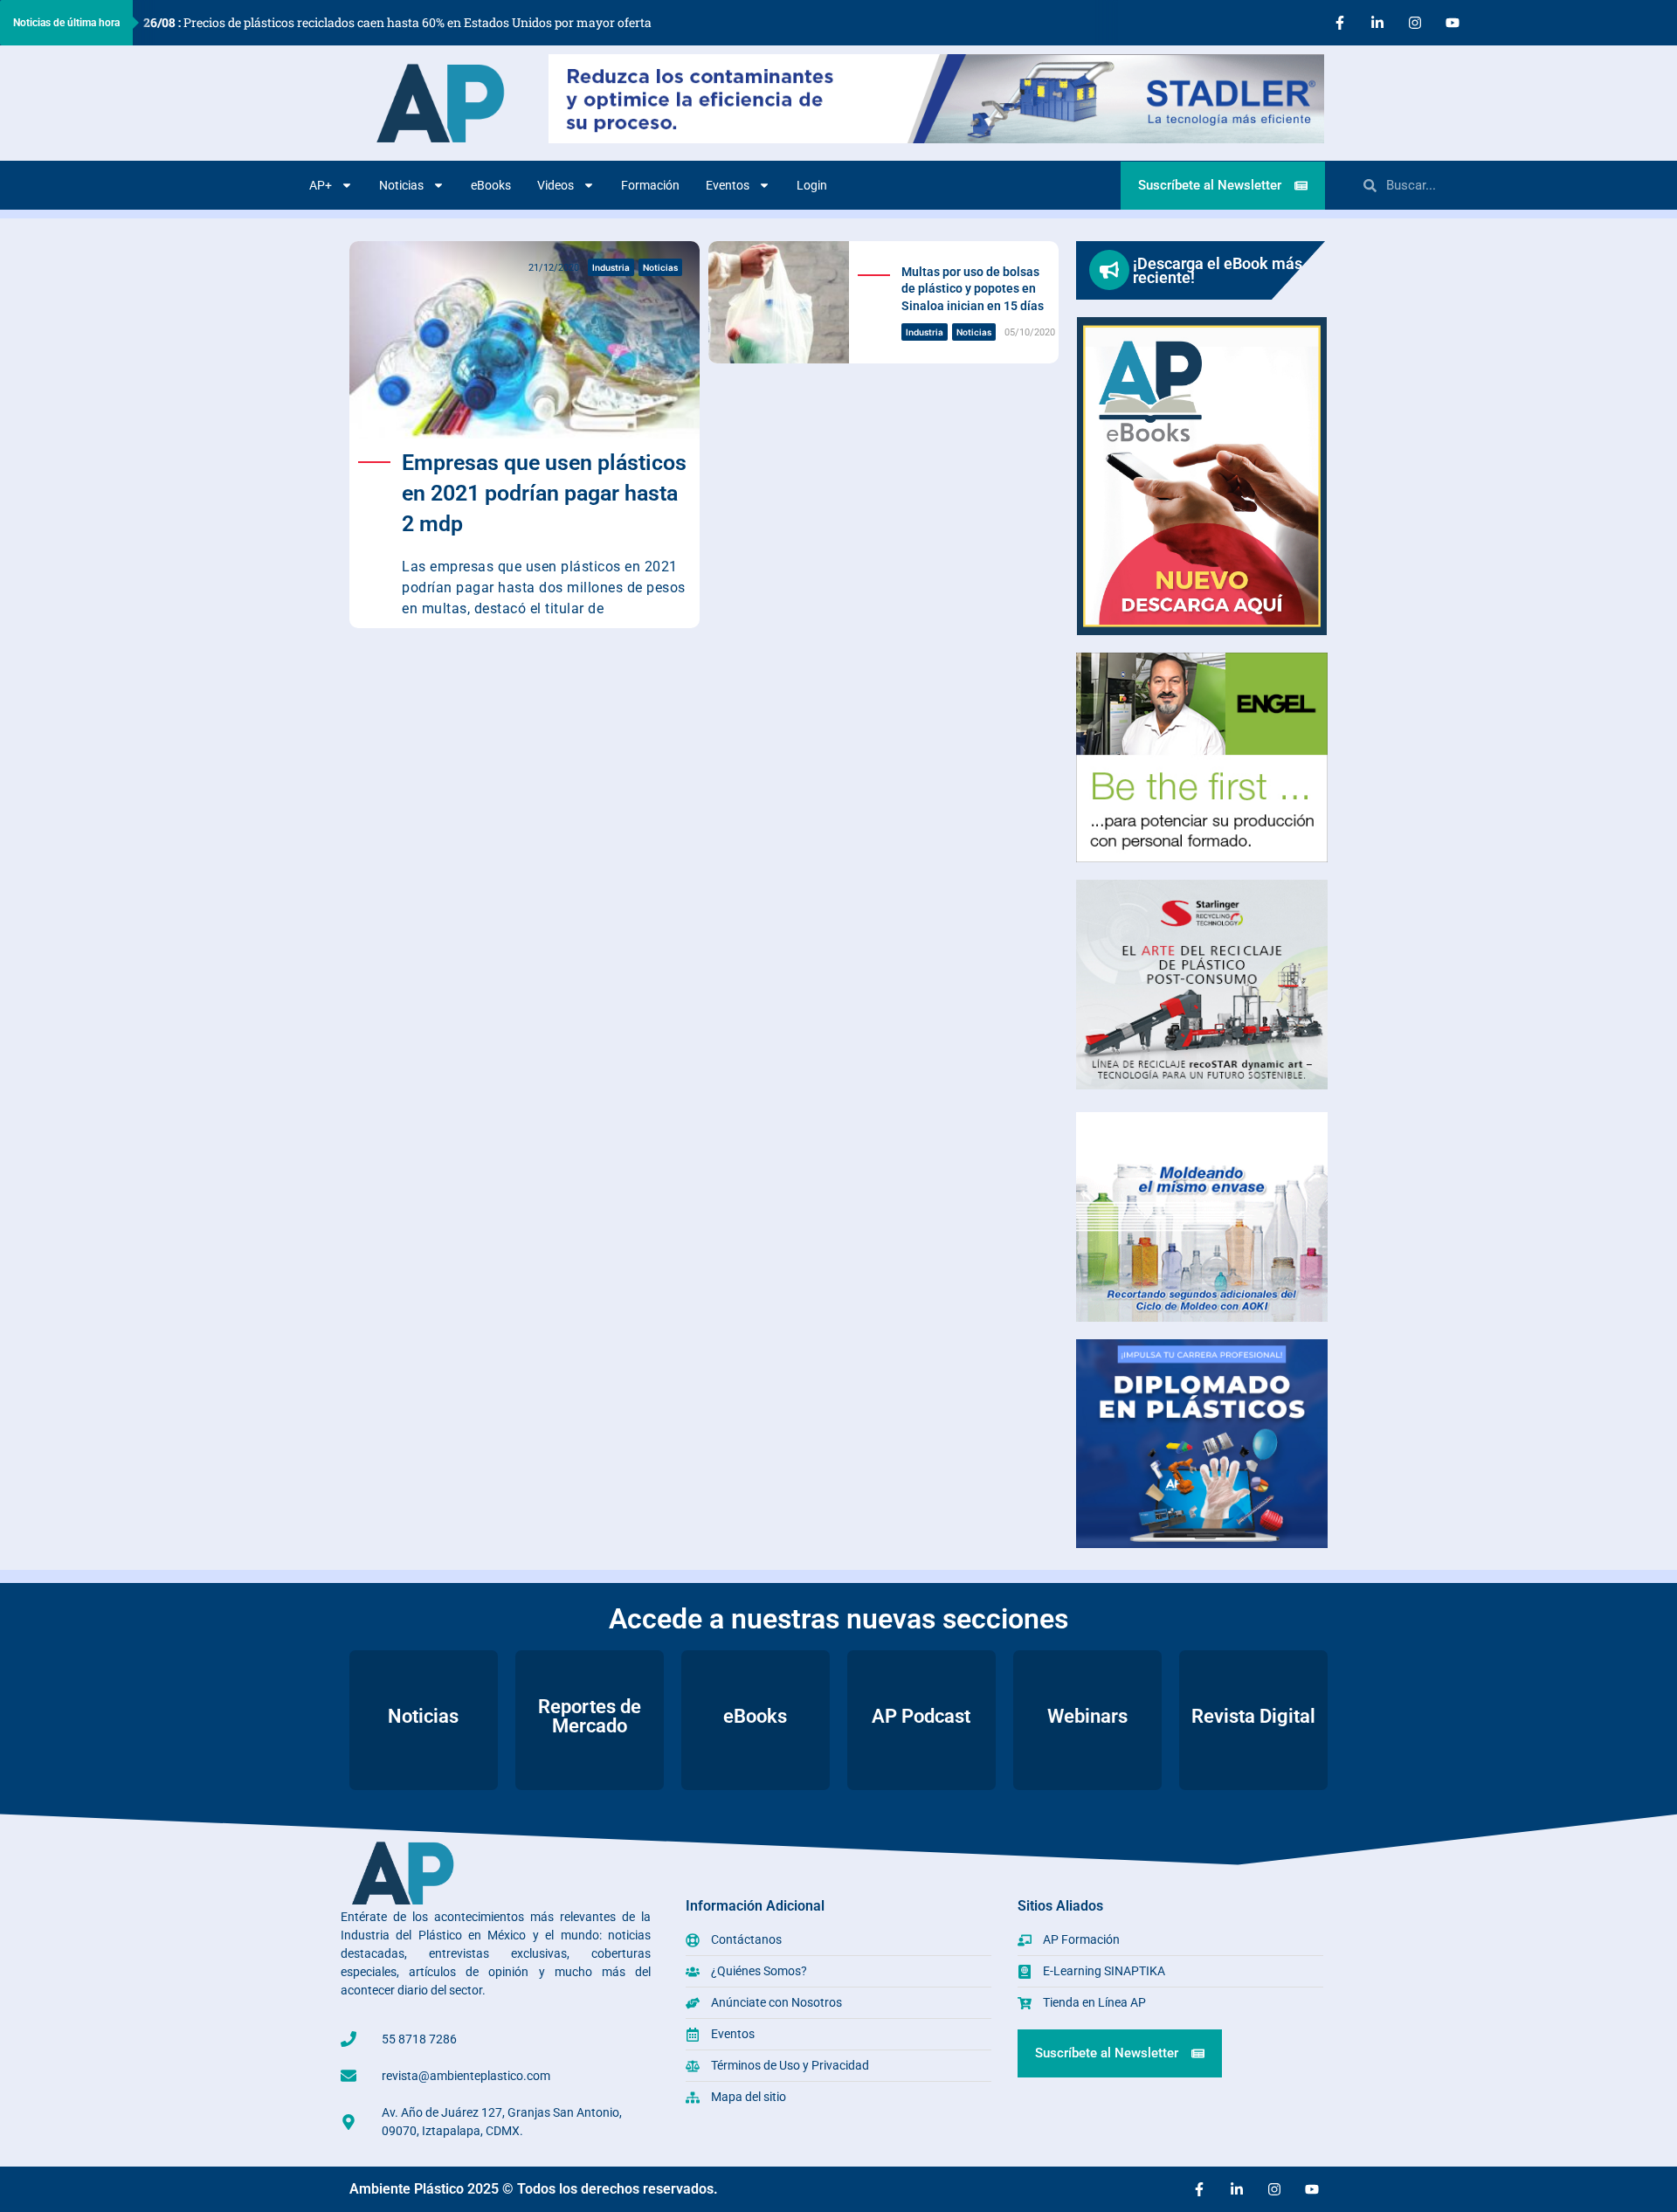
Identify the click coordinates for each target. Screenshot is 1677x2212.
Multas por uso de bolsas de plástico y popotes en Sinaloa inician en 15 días (973, 289)
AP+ (321, 185)
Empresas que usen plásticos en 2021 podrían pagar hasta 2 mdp (544, 493)
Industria (611, 267)
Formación (650, 185)
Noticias (401, 185)
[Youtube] (1453, 23)
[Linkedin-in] (1377, 23)
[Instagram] (1415, 23)
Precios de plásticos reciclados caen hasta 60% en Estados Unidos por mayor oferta (397, 22)
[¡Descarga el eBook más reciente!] (1109, 270)
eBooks (491, 185)
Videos (556, 185)
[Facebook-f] (1340, 23)
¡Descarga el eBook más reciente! (1218, 270)
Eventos (728, 185)
